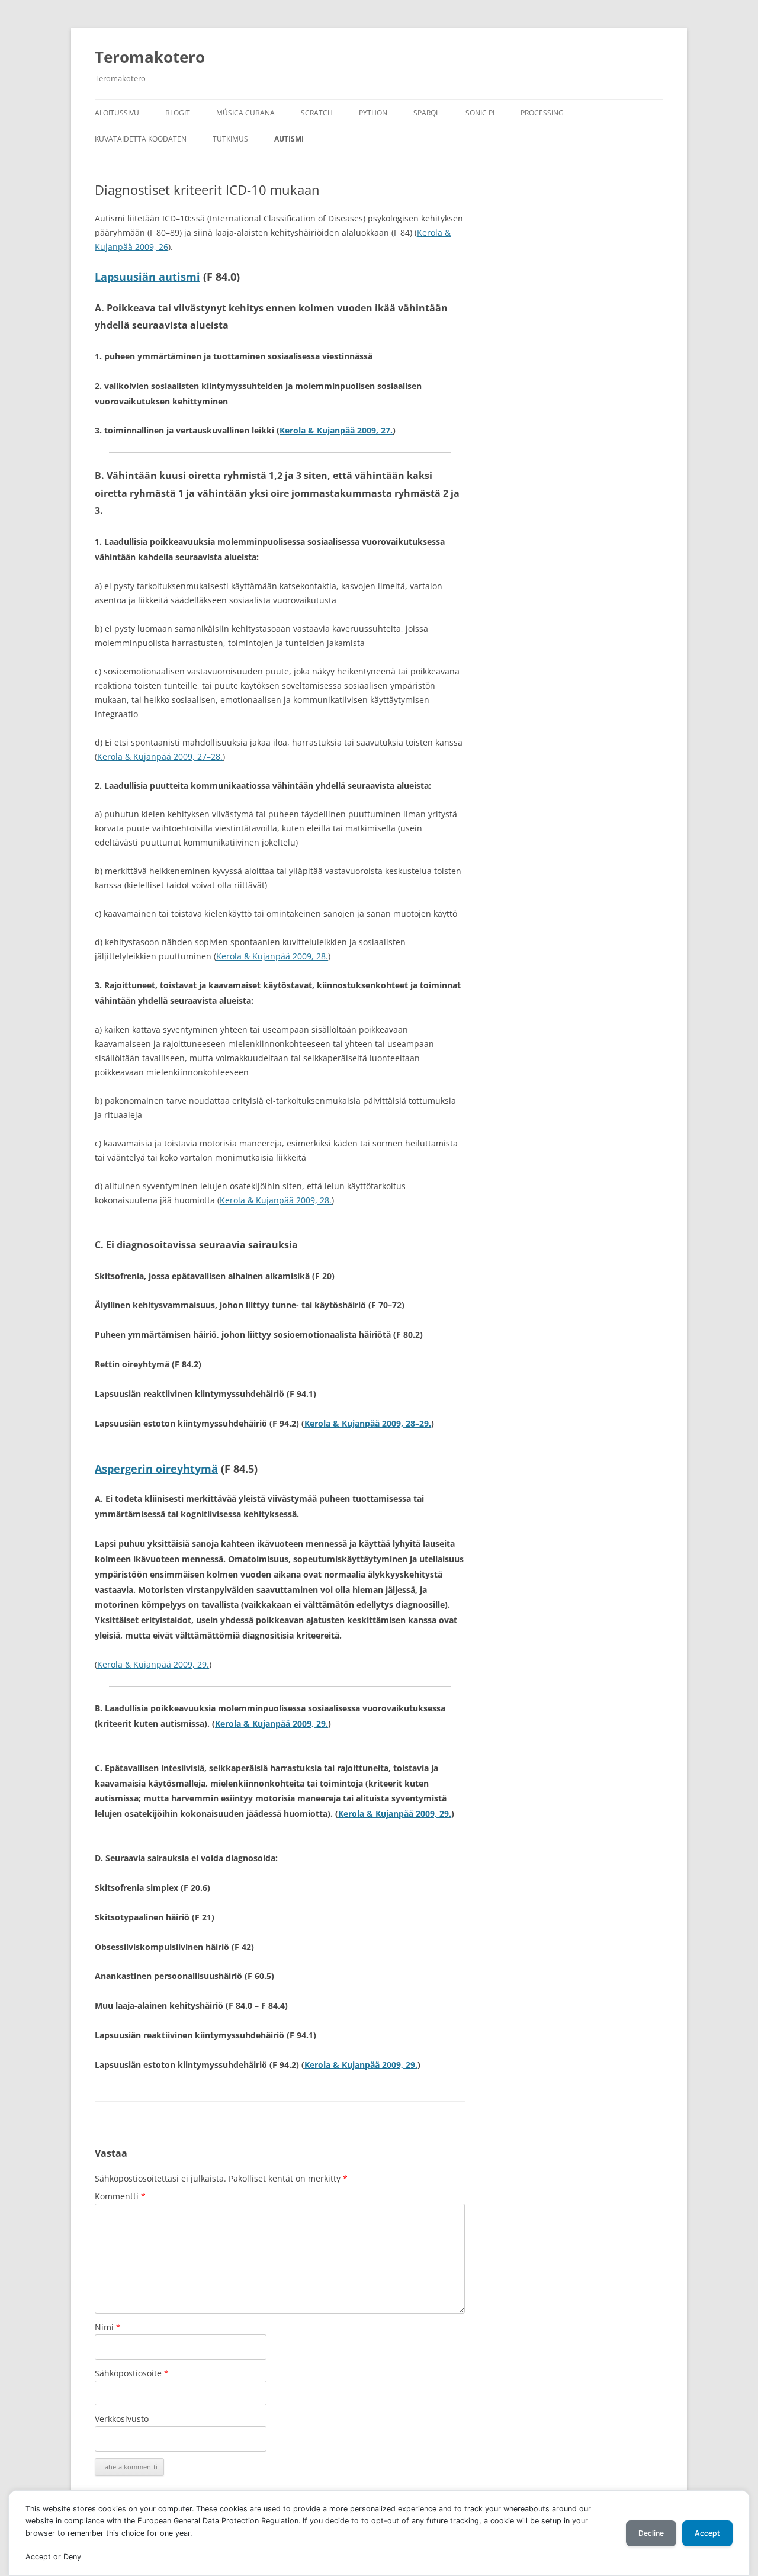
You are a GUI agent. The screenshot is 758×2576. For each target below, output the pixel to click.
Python (373, 113)
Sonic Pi (480, 113)
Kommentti (120, 2196)
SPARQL (426, 113)
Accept (707, 2533)
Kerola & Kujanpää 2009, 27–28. (160, 757)
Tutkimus (230, 139)
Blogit (178, 113)
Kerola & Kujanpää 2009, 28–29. (368, 1423)
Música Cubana (245, 113)
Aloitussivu (117, 113)
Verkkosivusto (122, 2419)
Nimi (108, 2327)
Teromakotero (150, 57)
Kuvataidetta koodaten (141, 139)
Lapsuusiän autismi (147, 277)
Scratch (317, 113)
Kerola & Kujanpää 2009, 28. (272, 956)
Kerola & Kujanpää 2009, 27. (336, 430)
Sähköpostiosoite (132, 2373)
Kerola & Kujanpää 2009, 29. (153, 1664)
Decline (651, 2533)
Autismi (289, 139)
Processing (542, 113)
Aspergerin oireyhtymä (156, 1469)
